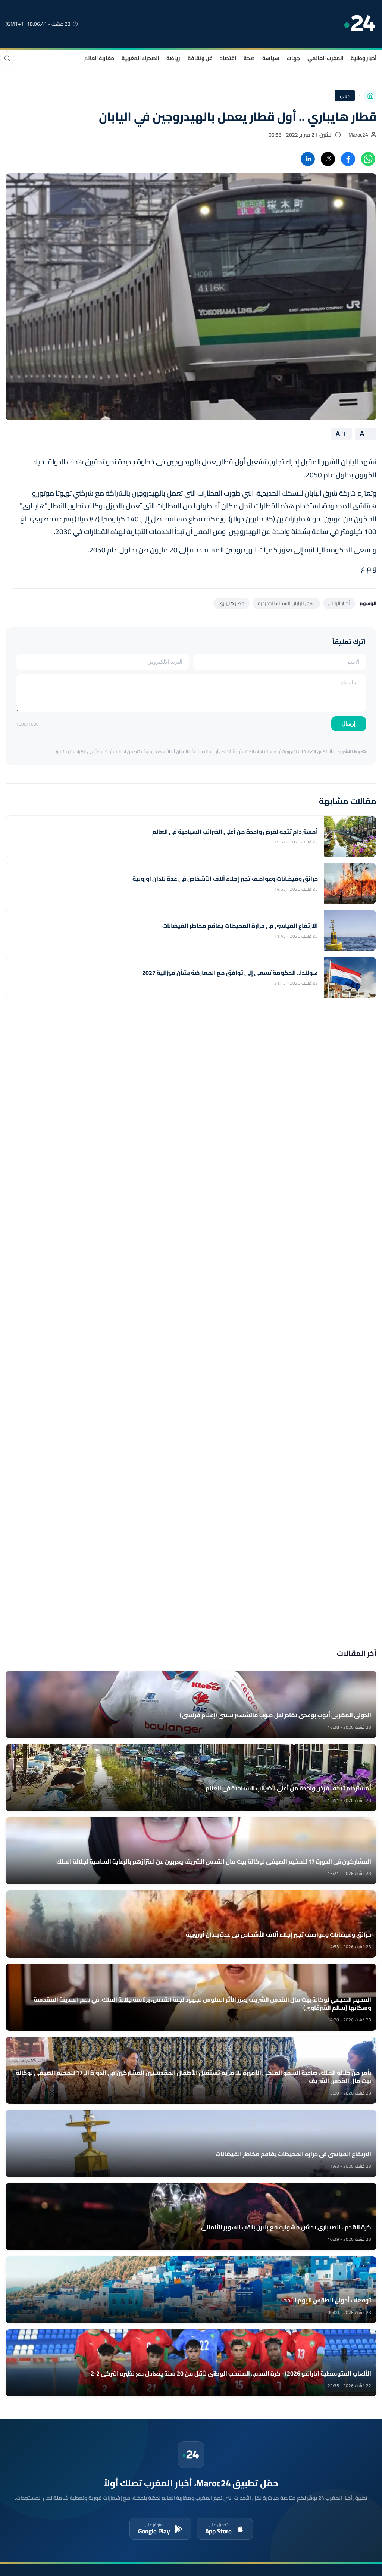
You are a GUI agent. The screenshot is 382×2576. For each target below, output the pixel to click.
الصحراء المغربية (140, 58)
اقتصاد (228, 58)
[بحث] (7, 58)
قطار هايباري (231, 603)
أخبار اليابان (339, 603)
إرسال (349, 724)
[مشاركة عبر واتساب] (368, 159)
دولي (345, 95)
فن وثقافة (200, 58)
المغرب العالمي (325, 58)
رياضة (173, 58)
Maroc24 (358, 135)
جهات (293, 58)
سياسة (271, 58)
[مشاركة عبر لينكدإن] (308, 159)
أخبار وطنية (364, 58)
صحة (249, 58)
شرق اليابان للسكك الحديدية (286, 603)
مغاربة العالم (99, 58)
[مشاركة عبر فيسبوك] (348, 159)
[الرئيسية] (370, 96)
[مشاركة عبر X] (328, 159)
